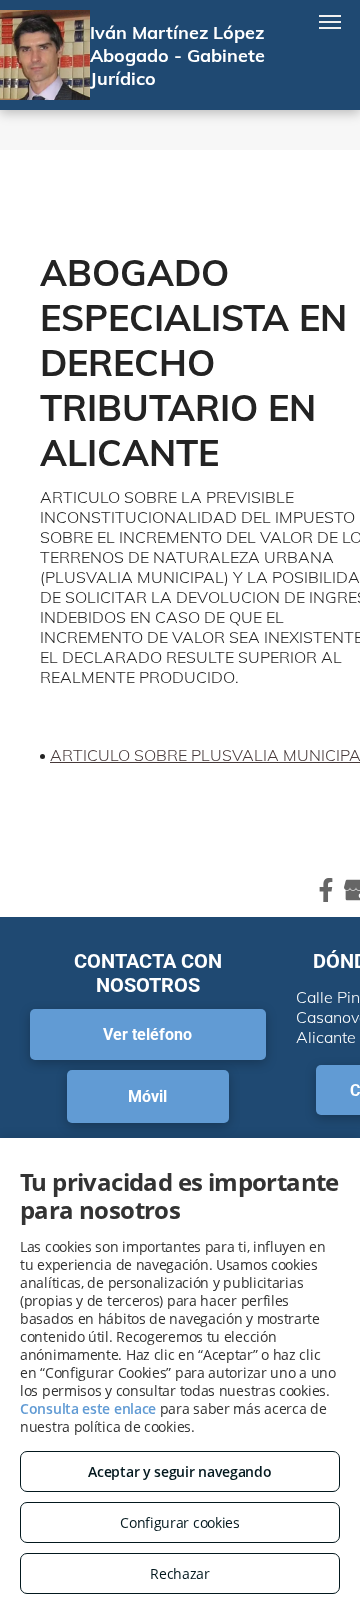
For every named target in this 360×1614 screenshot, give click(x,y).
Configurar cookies (180, 1522)
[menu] (330, 22)
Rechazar (180, 1573)
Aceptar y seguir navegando (179, 1471)
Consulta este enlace (88, 1408)
